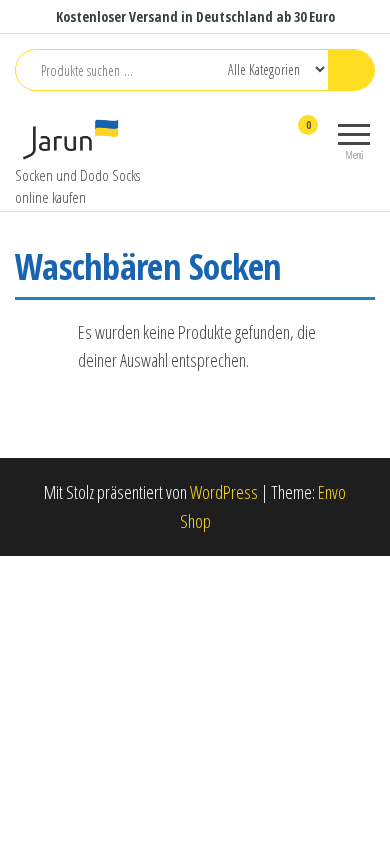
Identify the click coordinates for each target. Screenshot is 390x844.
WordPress (224, 492)
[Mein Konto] (272, 138)
